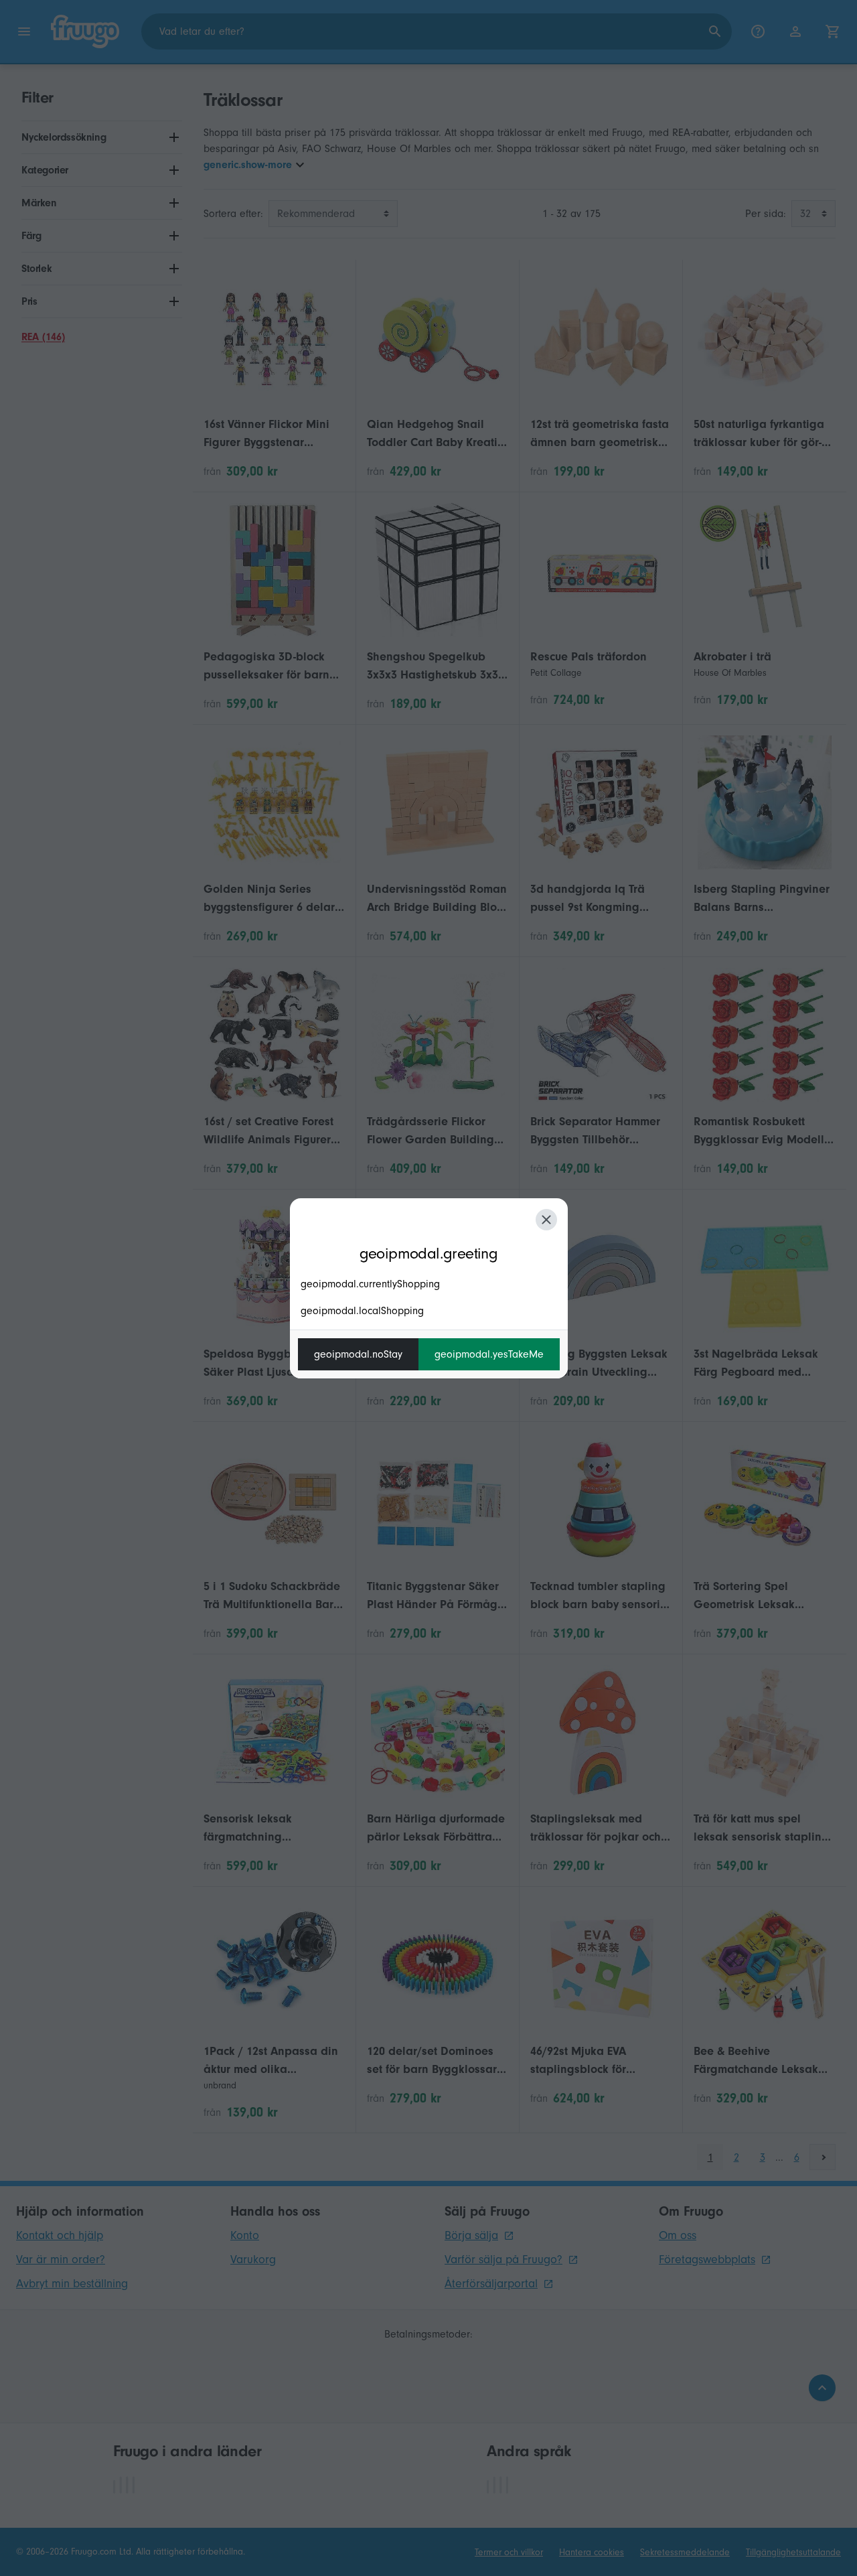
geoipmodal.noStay (358, 1354)
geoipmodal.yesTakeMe (489, 1354)
